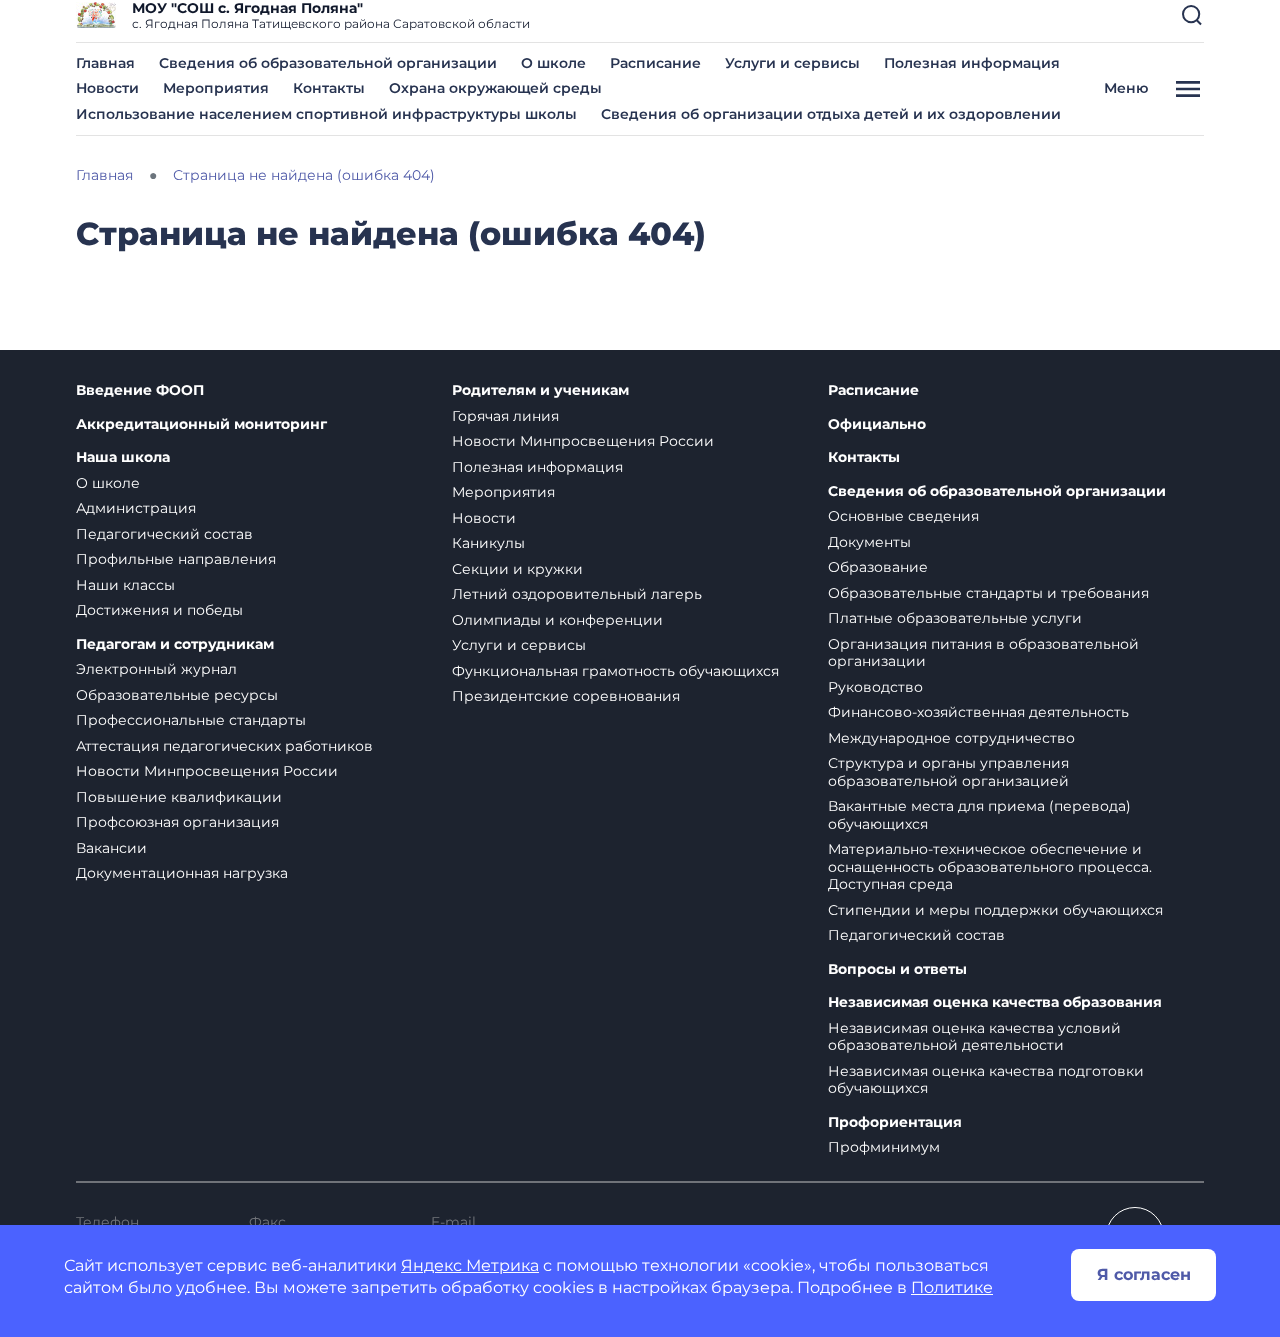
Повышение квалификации (179, 797)
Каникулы (488, 543)
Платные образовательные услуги (955, 618)
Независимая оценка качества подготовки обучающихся (986, 1080)
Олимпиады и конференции (557, 620)
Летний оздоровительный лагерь (577, 594)
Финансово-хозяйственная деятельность (978, 712)
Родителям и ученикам (540, 390)
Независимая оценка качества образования (995, 1002)
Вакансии (111, 848)
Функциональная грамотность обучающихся (615, 671)
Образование (878, 567)
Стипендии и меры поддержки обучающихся (995, 910)
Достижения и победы (159, 610)
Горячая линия (505, 416)
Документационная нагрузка (182, 873)
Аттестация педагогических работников (224, 746)
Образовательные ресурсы (177, 695)
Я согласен (1144, 1274)
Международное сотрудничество (951, 738)
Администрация (136, 508)
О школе (553, 63)
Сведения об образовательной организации (328, 63)
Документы (869, 542)
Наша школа (123, 457)
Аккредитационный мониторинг (201, 424)
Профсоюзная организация (177, 822)
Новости (107, 88)
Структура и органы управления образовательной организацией (948, 772)
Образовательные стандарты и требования (988, 593)
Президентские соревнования (566, 696)
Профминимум (884, 1147)
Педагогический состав (164, 534)
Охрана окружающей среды (495, 88)
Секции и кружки (517, 569)
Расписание (655, 63)
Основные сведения (903, 516)
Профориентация (895, 1122)
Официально (877, 424)
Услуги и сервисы (792, 63)
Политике (952, 1287)
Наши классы (125, 585)
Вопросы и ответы (897, 969)
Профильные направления (176, 559)
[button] (1192, 15)
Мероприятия (216, 88)
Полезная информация (972, 63)
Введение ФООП (140, 390)
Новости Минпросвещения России (207, 771)
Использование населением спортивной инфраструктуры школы (326, 114)
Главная (105, 63)
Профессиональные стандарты (191, 720)
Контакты (329, 88)
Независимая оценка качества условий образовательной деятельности (974, 1037)
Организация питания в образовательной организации (983, 653)
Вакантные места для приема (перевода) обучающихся (979, 815)
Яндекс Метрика (470, 1265)
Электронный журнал (156, 669)
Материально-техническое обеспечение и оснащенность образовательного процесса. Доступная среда (990, 866)
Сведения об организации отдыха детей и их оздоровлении (831, 114)
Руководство (875, 687)
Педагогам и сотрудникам (175, 644)
